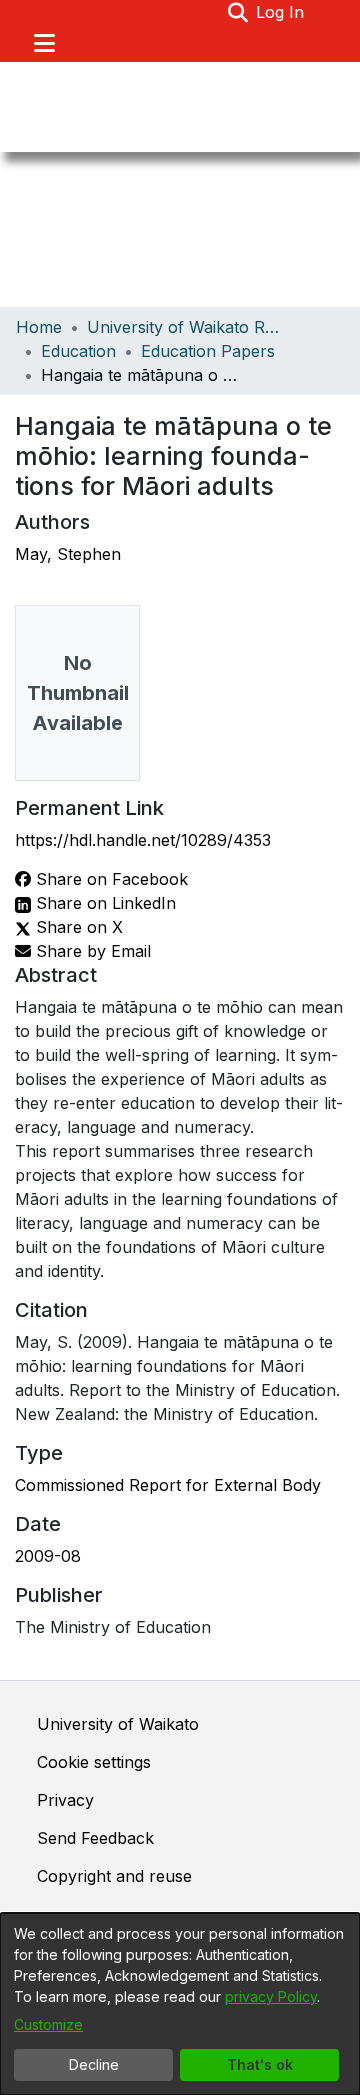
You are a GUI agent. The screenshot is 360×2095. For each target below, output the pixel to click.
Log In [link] (281, 12)
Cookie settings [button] (94, 1762)
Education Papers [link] (208, 351)
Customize (48, 2024)
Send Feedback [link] (95, 1838)
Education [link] (78, 351)
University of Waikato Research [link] (187, 327)
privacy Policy (271, 1996)
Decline (94, 2064)
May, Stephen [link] (68, 554)
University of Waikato (118, 1724)
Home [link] (39, 327)
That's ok (260, 2064)
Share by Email (91, 951)
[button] (237, 12)
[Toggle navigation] (44, 43)
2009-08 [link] (48, 1556)
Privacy (65, 1800)
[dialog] (180, 2004)
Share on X (77, 927)
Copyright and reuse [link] (114, 1876)
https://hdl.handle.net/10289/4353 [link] (143, 840)
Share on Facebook (109, 879)
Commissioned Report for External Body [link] (168, 1485)
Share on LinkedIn (103, 903)
